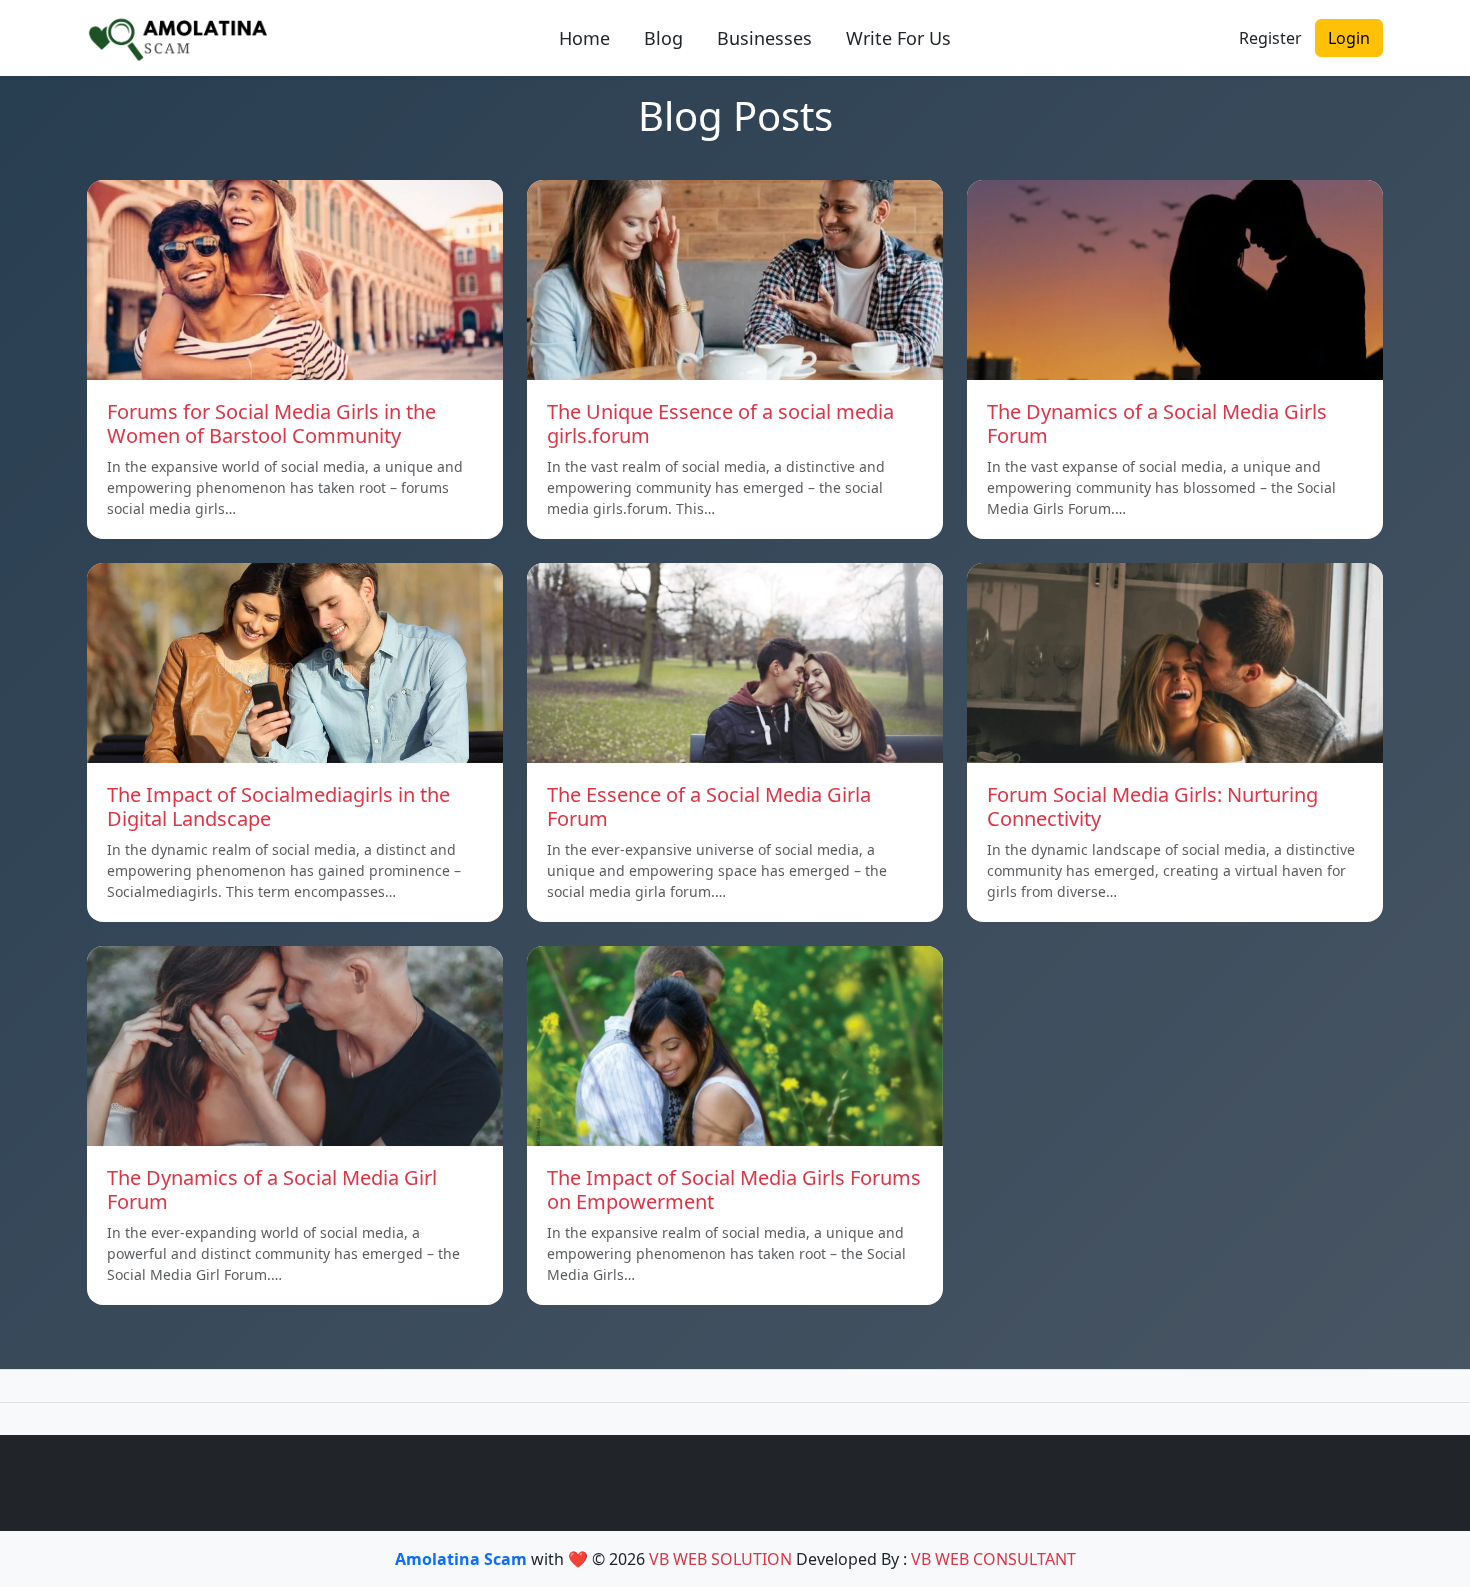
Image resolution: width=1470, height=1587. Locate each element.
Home (584, 38)
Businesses (764, 38)
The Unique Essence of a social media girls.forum (720, 423)
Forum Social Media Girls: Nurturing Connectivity (1152, 806)
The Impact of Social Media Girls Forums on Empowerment (734, 1189)
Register (1270, 38)
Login (1349, 38)
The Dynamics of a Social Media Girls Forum (1157, 423)
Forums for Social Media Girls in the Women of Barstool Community (271, 423)
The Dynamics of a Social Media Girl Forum (272, 1189)
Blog (663, 38)
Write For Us (898, 38)
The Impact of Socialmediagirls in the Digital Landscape (278, 806)
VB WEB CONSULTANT (993, 1559)
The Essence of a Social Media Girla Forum (709, 806)
